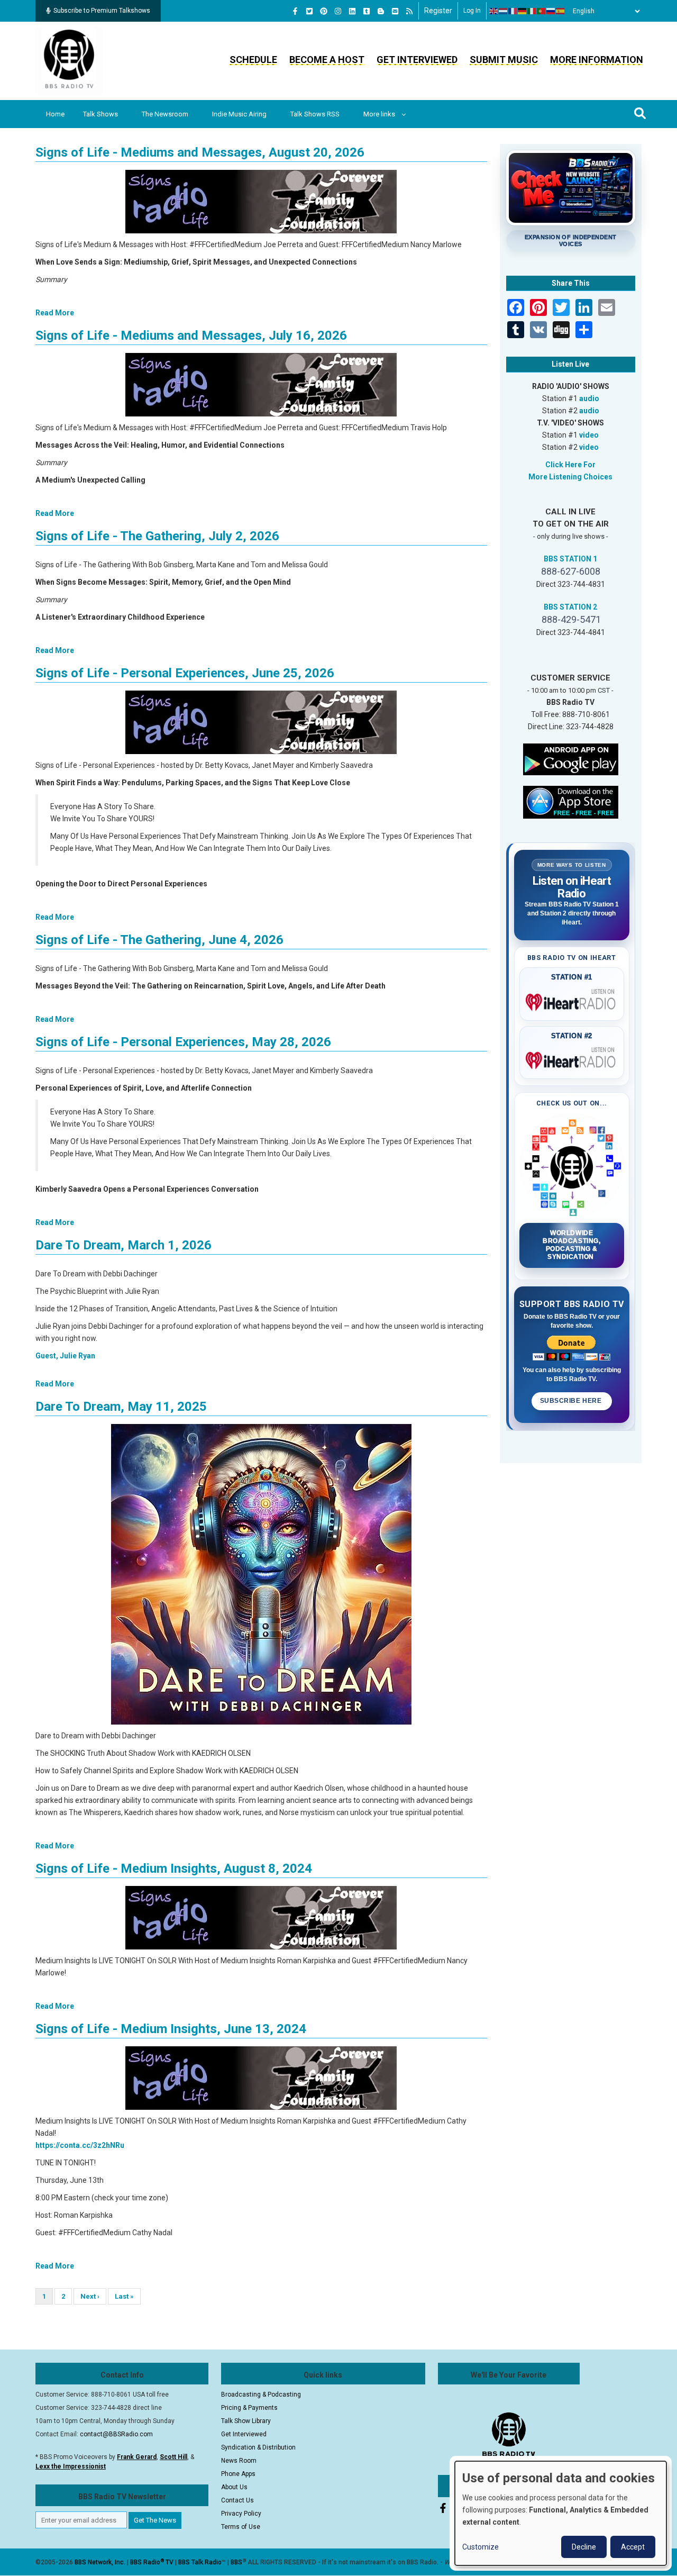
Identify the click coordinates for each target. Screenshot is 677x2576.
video (589, 435)
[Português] (542, 11)
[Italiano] (532, 11)
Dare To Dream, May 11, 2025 (121, 1407)
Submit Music (504, 60)
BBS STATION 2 (570, 607)
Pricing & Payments (249, 2408)
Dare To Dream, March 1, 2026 (123, 1245)
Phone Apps (238, 2474)
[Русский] (551, 11)
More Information (597, 60)
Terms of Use (241, 2527)
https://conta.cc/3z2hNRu (80, 2145)
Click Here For (570, 465)
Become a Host (327, 60)
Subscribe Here (572, 1401)
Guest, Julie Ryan (65, 1356)
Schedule (253, 60)
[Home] (69, 60)
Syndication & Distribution (258, 2447)
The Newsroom (165, 114)
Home (55, 114)
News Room (239, 2461)
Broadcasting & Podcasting (261, 2394)
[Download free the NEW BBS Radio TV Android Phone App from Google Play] (571, 758)
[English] (494, 11)
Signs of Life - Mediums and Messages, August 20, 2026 (200, 152)
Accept (633, 2547)
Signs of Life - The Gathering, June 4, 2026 (159, 940)
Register (438, 11)
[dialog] (561, 2513)
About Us (234, 2487)
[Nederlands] (504, 11)
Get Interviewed (417, 60)
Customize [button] (481, 2547)
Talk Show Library (246, 2421)
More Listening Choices (570, 477)
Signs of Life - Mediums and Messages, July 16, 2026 (191, 335)
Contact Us (237, 2500)
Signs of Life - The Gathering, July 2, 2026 (157, 536)
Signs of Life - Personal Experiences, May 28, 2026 (183, 1042)
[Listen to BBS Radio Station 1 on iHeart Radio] (572, 1000)
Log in (472, 11)
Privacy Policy (241, 2514)
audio (589, 398)
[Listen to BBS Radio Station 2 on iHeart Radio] (572, 1058)
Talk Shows (100, 114)
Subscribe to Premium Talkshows (102, 11)
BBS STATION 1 (570, 559)
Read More (55, 313)
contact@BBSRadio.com (116, 2434)
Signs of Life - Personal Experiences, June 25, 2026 (185, 673)
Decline (584, 2547)
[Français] (513, 11)
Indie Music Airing (239, 114)
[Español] (561, 11)
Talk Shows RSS (315, 114)
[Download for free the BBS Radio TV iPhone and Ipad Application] (571, 801)
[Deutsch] (523, 11)
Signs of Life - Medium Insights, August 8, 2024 (174, 1868)
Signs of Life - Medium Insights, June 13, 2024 (171, 2029)
